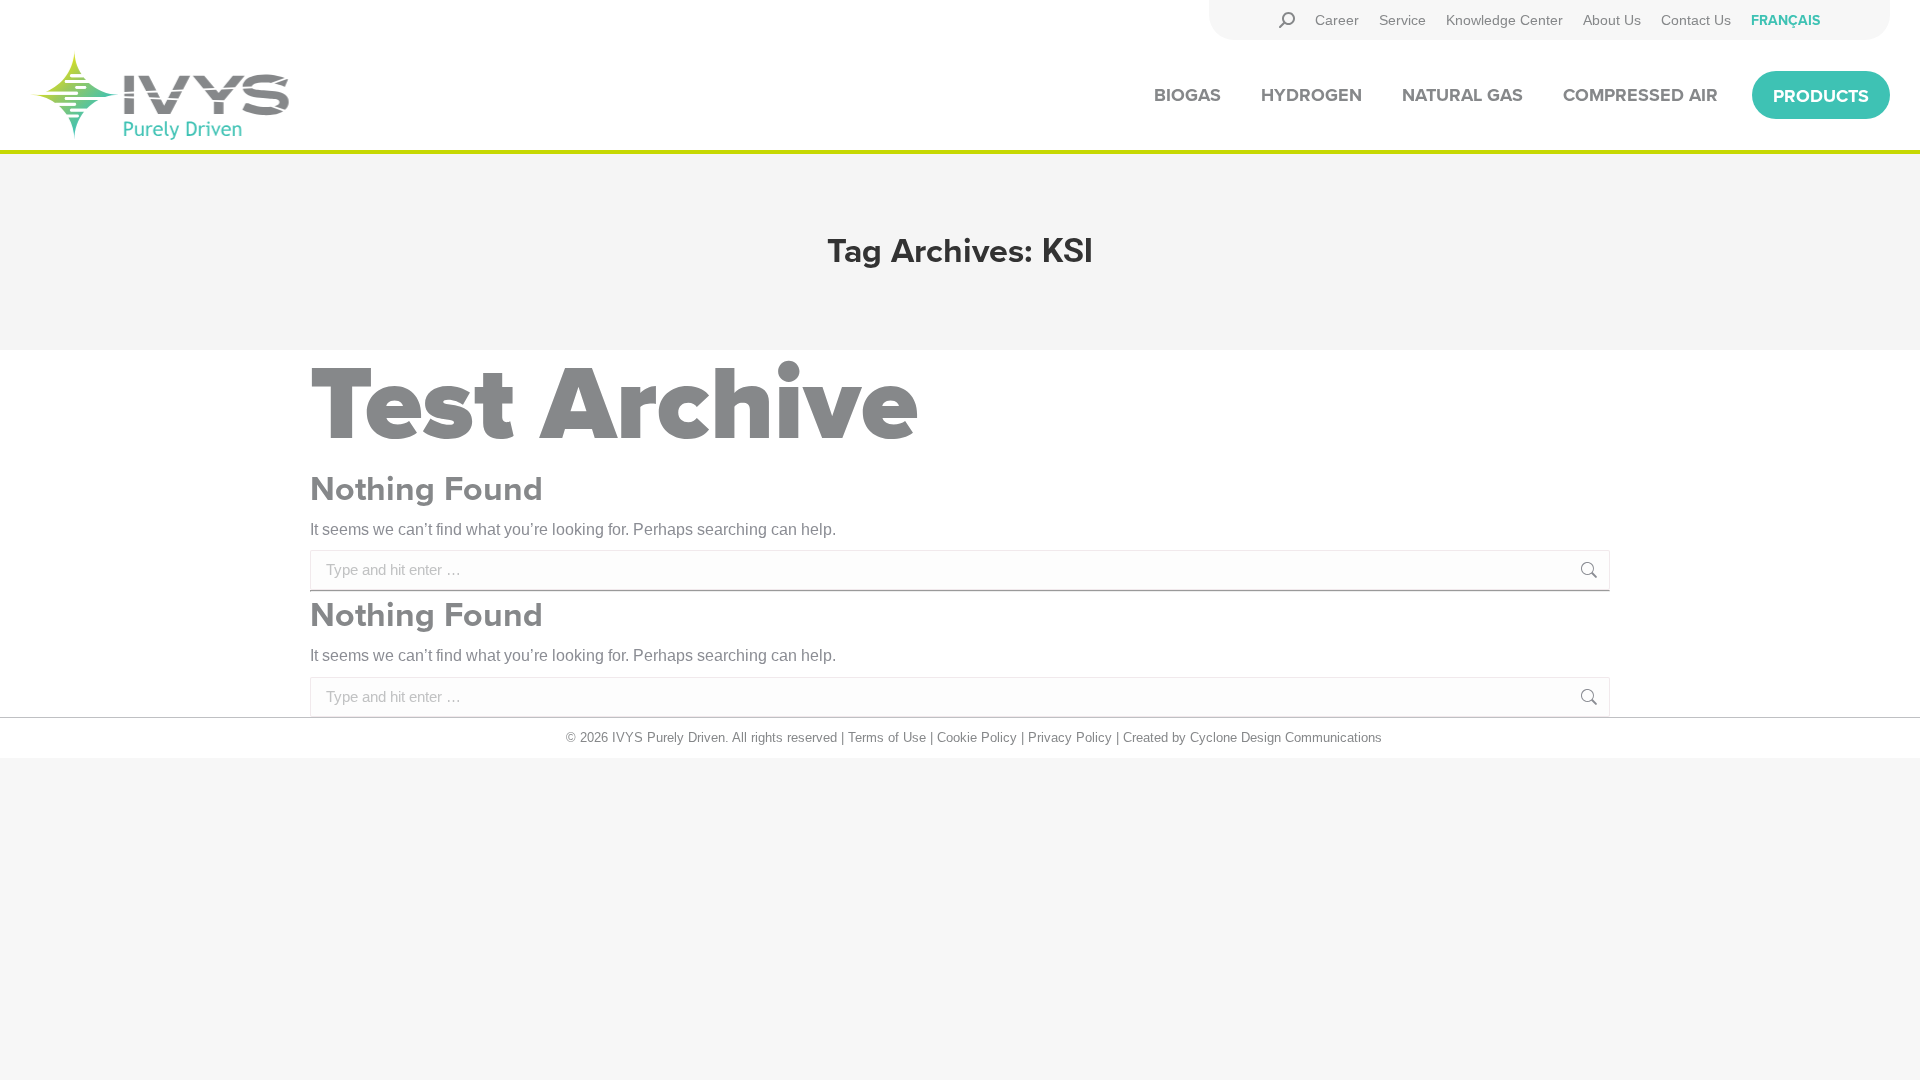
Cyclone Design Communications (1286, 737)
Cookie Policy (977, 737)
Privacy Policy (1070, 737)
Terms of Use (887, 737)
